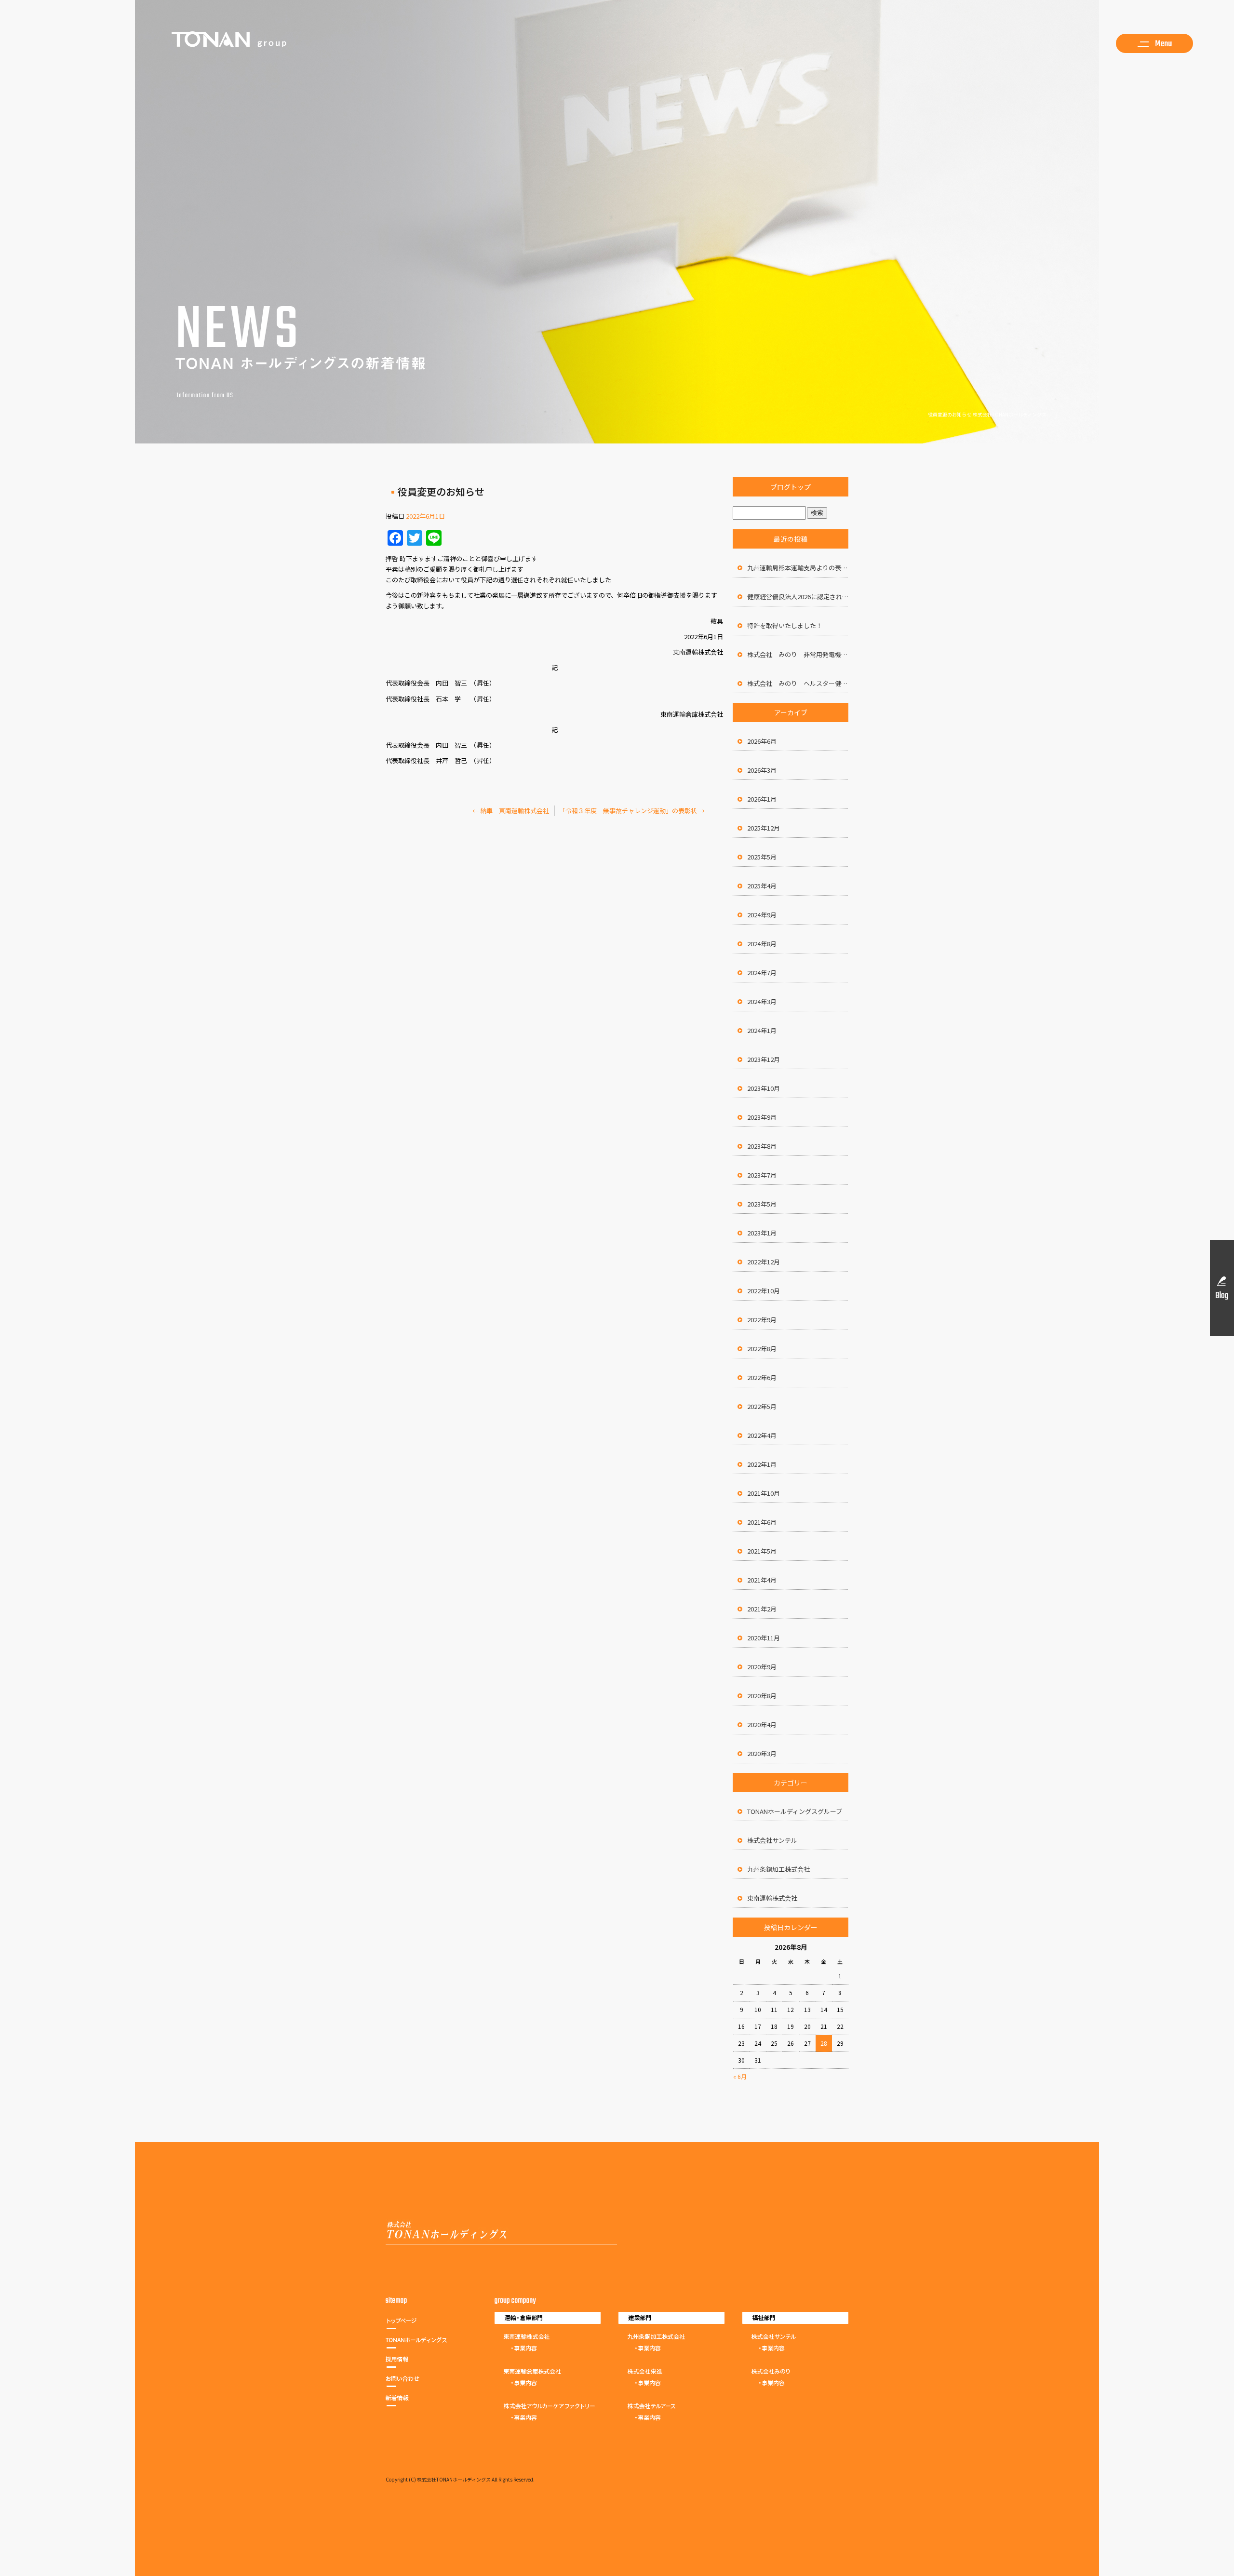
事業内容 (547, 2351)
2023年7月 (762, 1175)
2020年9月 (762, 1667)
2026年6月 (762, 741)
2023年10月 (764, 1088)
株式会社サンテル (772, 1840)
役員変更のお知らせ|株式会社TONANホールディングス (987, 414)
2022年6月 (762, 1377)
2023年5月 (762, 1204)
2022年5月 (762, 1406)
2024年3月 (762, 1001)
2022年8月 (762, 1348)
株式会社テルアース (671, 2403)
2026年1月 (762, 799)
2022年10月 (764, 1291)
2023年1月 (762, 1233)
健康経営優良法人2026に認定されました (798, 597)
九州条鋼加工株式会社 (778, 1869)
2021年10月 (764, 1493)
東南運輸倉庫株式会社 (547, 2368)
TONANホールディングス (420, 2343)
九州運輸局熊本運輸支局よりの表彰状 (798, 568)
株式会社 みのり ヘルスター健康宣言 (798, 683)
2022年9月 (762, 1320)
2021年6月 (762, 1522)
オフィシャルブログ (420, 2401)
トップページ (420, 2323)
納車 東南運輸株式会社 (514, 811)
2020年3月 (762, 1753)
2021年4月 (762, 1580)
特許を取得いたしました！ (785, 625)
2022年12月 (764, 1262)
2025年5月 (762, 857)
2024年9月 (762, 915)
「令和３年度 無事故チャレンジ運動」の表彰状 (632, 811)
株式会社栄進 (671, 2368)
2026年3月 (762, 770)
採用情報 (420, 2362)
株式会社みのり (795, 2368)
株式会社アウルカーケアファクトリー (547, 2403)
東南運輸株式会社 (772, 1898)
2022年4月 (762, 1435)
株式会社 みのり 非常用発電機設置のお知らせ (798, 654)
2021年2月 (762, 1609)
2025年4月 (762, 886)
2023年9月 (762, 1117)
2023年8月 (762, 1146)
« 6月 (740, 2076)
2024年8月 (762, 944)
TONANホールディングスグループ (795, 1811)
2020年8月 (762, 1696)
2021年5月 (762, 1551)
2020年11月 (764, 1638)
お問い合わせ (420, 2381)
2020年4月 (762, 1724)
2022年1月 (762, 1464)
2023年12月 (764, 1059)
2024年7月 (762, 973)
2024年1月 (762, 1030)
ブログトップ (791, 487)
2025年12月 (764, 828)
